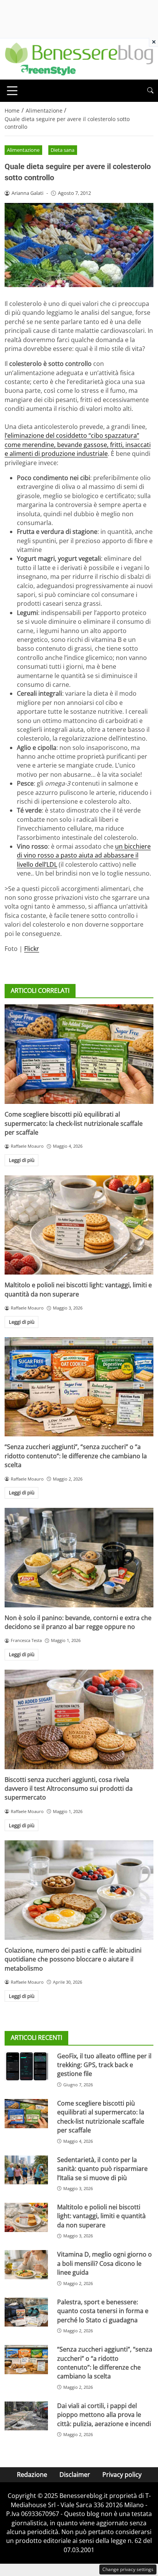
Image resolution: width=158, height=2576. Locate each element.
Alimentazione (23, 150)
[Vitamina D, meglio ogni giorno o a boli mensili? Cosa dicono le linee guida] (26, 2265)
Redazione (32, 2475)
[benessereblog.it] (79, 58)
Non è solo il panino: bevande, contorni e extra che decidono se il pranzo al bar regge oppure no (78, 1622)
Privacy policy (122, 2475)
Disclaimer (75, 2475)
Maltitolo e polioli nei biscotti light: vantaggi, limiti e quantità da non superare (78, 1289)
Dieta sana (63, 150)
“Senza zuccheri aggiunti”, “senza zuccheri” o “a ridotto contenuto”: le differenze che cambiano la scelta (76, 1456)
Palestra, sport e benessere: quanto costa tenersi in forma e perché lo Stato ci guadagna (103, 2311)
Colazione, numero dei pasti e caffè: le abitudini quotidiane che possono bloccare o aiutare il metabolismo (73, 1959)
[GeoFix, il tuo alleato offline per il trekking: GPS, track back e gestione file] (26, 2066)
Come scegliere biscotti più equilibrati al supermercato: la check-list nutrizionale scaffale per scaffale (74, 1123)
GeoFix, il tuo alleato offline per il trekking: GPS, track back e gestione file (104, 2065)
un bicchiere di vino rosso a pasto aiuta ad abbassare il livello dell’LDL (84, 855)
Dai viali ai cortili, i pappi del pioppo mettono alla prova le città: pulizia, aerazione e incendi (104, 2415)
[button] (150, 91)
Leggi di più (22, 1160)
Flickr (32, 949)
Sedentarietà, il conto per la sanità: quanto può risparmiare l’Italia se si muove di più (102, 2169)
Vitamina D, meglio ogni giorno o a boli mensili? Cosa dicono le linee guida (105, 2263)
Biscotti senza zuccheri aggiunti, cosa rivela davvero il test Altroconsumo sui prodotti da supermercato (69, 1789)
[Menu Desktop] (12, 91)
